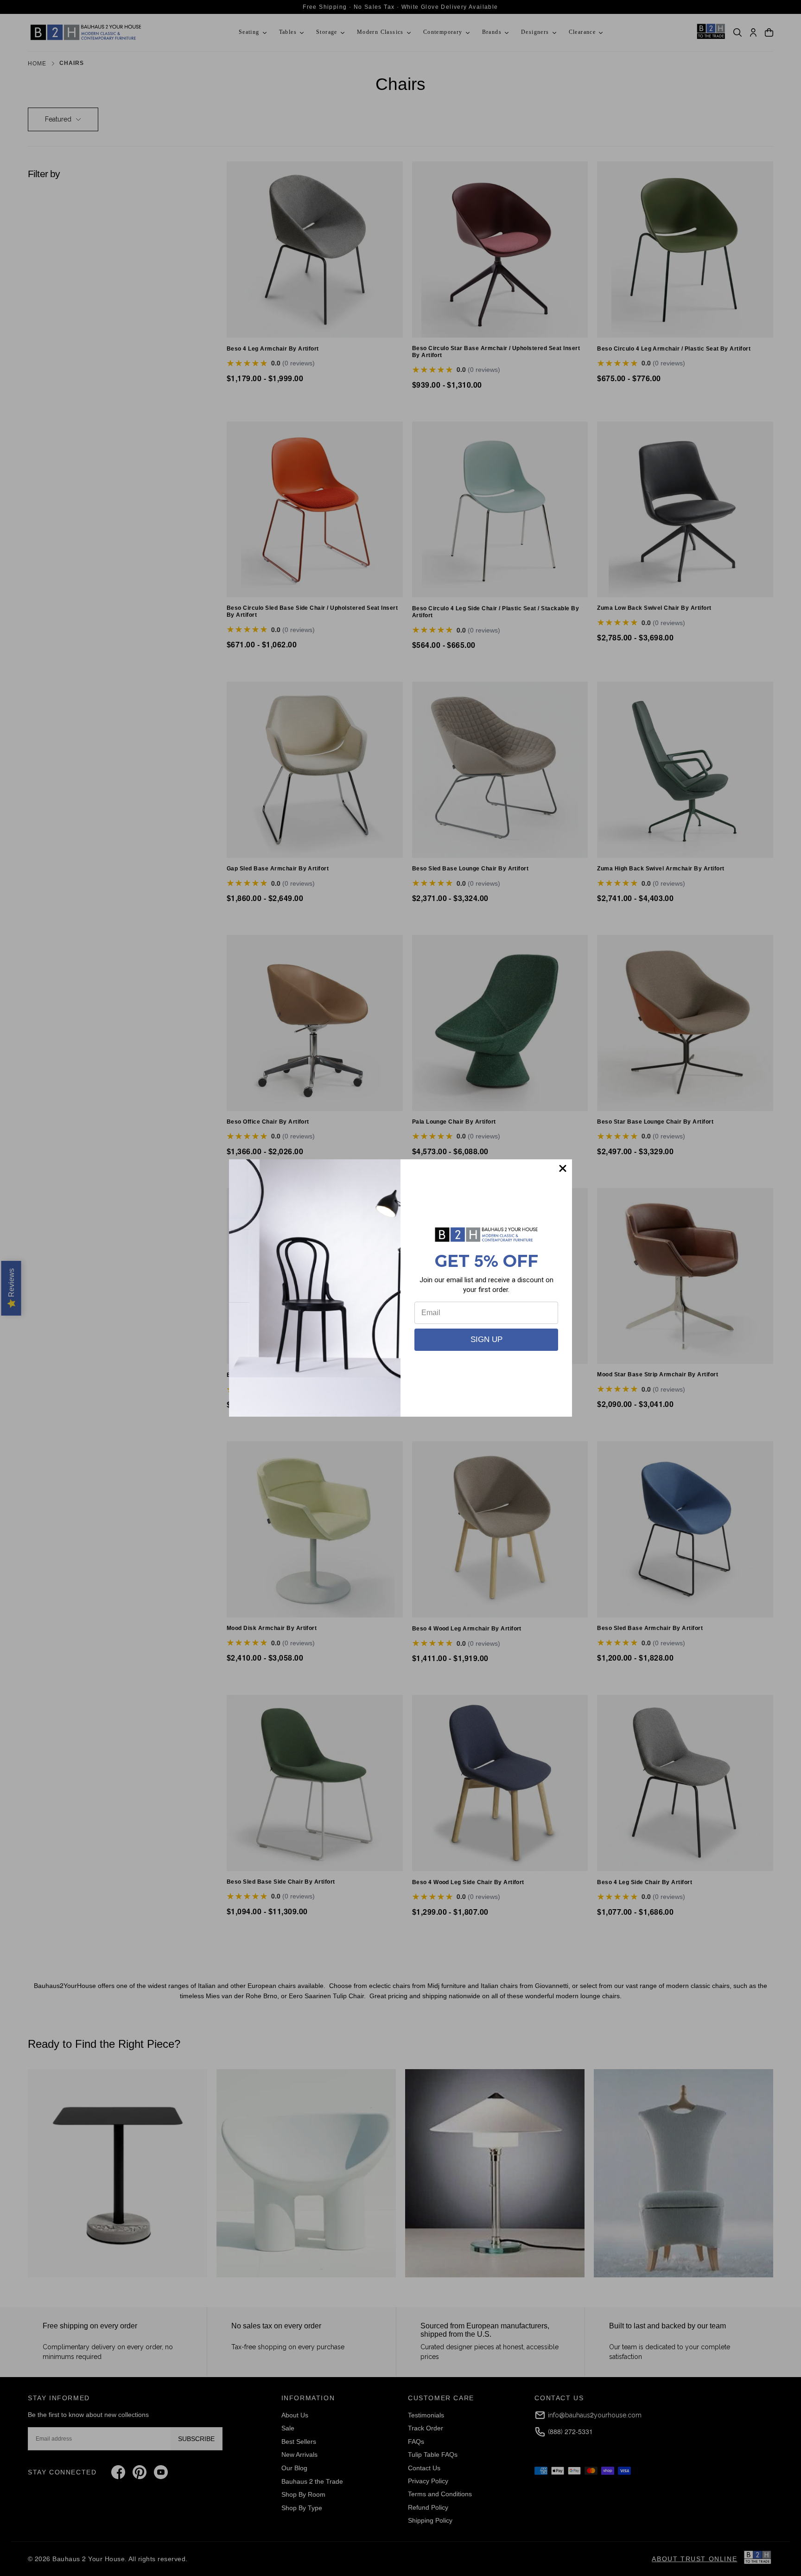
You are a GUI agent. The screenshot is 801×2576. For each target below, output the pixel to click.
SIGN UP (486, 1339)
